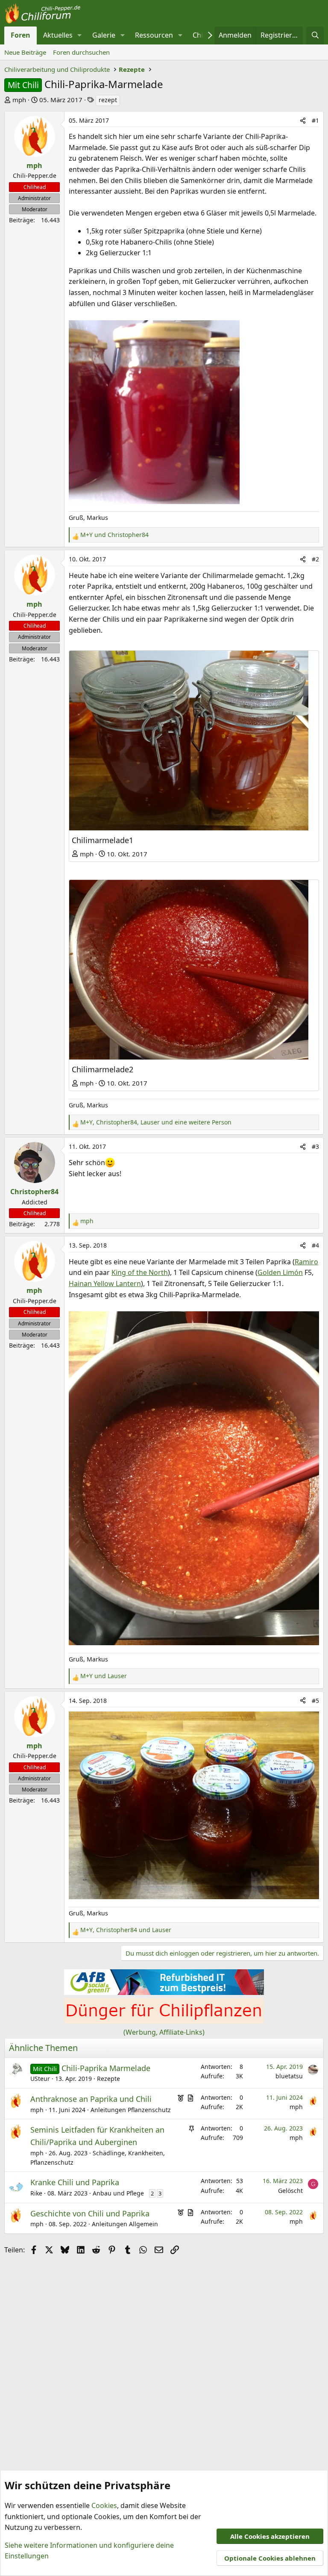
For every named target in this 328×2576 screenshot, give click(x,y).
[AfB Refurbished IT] (164, 1992)
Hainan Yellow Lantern (105, 1284)
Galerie (104, 35)
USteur (40, 2079)
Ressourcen (154, 35)
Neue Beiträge (25, 52)
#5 (315, 1701)
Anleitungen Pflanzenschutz (131, 2110)
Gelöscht (290, 2191)
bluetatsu (289, 2076)
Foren (20, 35)
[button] (80, 35)
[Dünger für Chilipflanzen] (164, 2021)
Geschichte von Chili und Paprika (90, 2213)
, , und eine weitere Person (156, 1122)
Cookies (104, 2505)
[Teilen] (303, 121)
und (114, 535)
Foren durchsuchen (81, 52)
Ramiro (306, 1262)
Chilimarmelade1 (102, 840)
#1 (315, 120)
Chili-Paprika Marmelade (106, 2068)
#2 (315, 559)
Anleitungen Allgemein (125, 2224)
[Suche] (315, 35)
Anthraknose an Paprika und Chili (91, 2099)
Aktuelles (58, 35)
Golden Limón (280, 1272)
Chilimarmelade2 (102, 1069)
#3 (315, 1146)
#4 (315, 1245)
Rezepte (108, 2079)
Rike (36, 2193)
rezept (108, 100)
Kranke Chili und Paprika (75, 2182)
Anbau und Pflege (118, 2193)
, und (126, 1930)
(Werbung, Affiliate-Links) (164, 2032)
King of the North (140, 1272)
